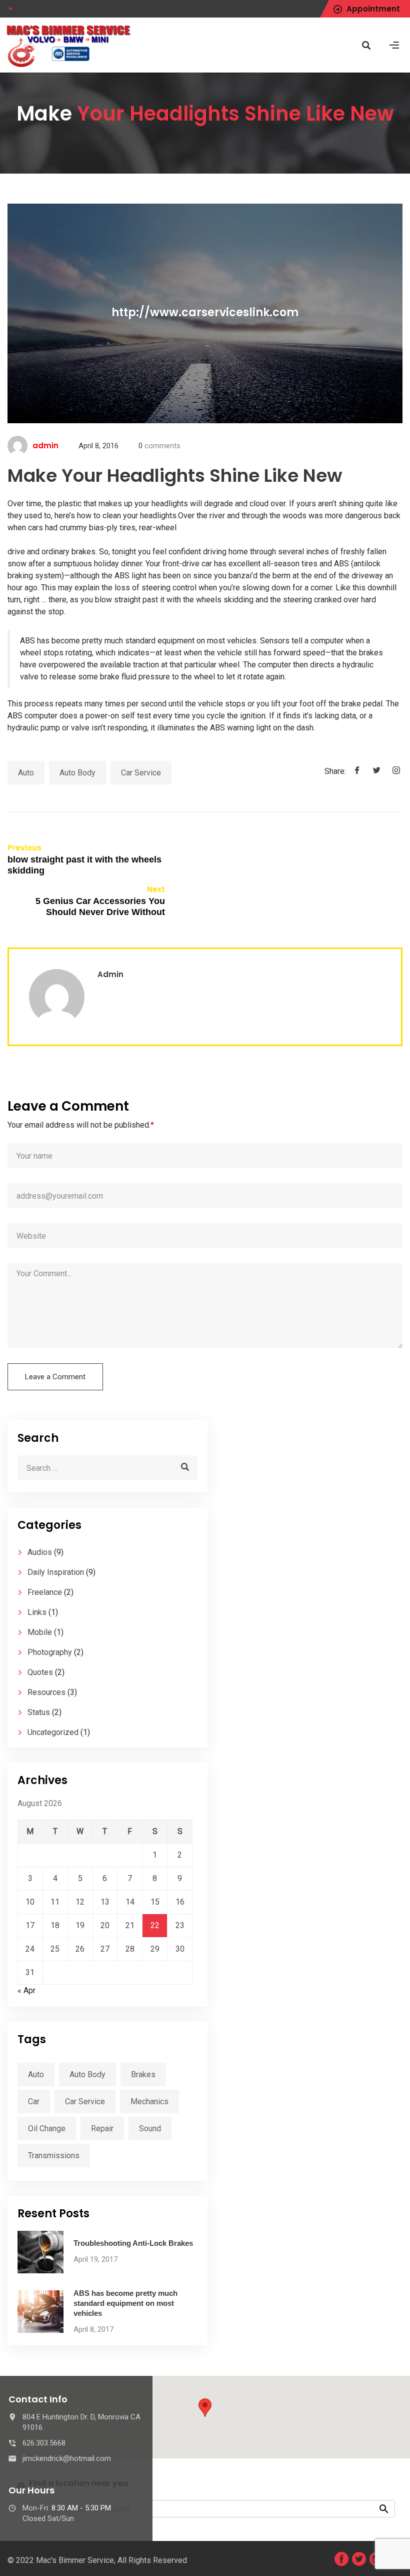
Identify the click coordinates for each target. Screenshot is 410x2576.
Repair (102, 2128)
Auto (26, 773)
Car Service (141, 773)
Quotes (40, 1672)
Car (34, 2101)
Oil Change (47, 2128)
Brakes (143, 2074)
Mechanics (149, 2101)
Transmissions (54, 2156)
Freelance (45, 1592)
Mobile (40, 1632)
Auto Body (77, 773)
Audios (40, 1552)
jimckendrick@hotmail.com (67, 2458)
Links (37, 1612)
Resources (46, 1692)
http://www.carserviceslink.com (205, 313)
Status (39, 1712)
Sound (150, 2128)
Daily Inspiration (56, 1572)
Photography (50, 1652)
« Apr (26, 1990)
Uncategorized (53, 1732)
